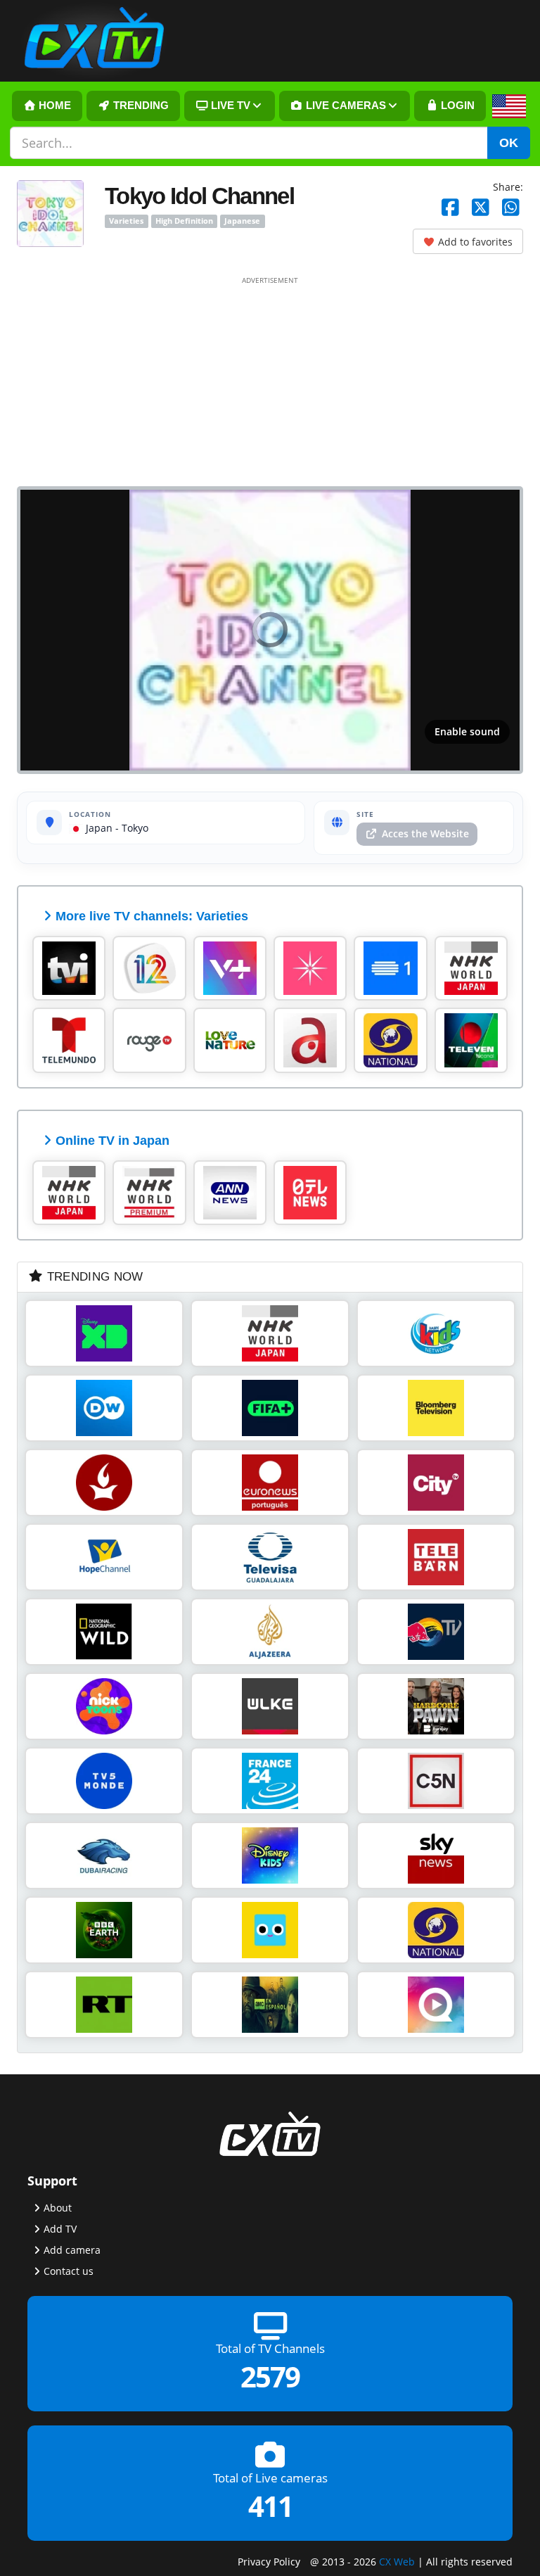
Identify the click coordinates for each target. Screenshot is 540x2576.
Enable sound (467, 731)
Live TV (229, 106)
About (58, 2208)
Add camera (72, 2250)
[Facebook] (450, 208)
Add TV (60, 2229)
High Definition (184, 221)
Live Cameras (345, 106)
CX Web (397, 2562)
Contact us (69, 2271)
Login (456, 106)
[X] (481, 208)
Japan (98, 828)
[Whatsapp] (511, 208)
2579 (270, 2377)
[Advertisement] (270, 381)
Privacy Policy (269, 2562)
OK (509, 143)
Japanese (242, 221)
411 (270, 2507)
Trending (140, 106)
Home (53, 106)
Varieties (126, 221)
